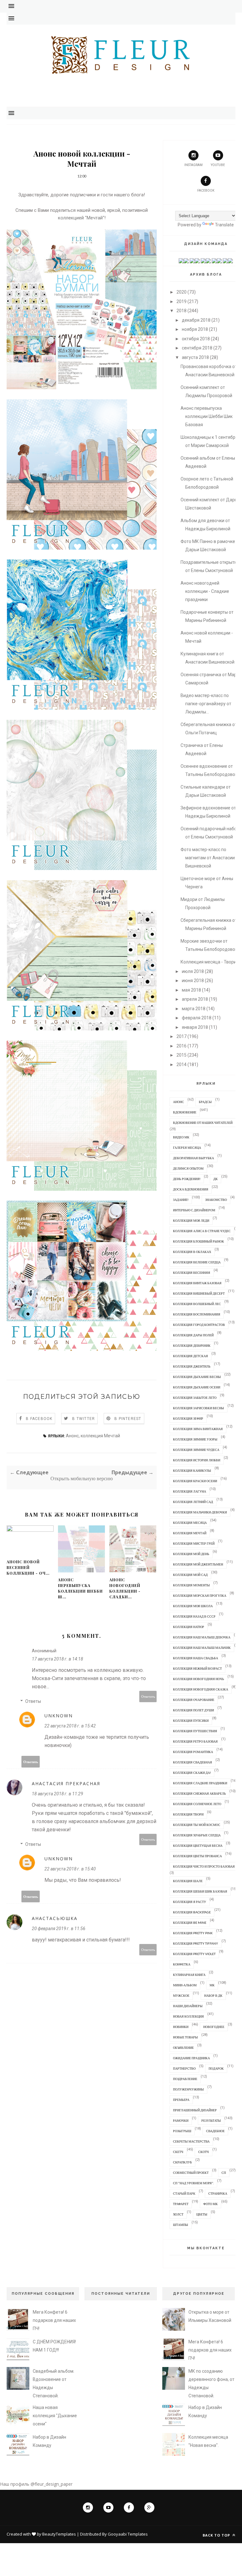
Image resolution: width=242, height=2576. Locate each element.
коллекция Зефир (188, 1418)
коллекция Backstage (192, 1912)
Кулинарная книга (189, 1975)
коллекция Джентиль (192, 1366)
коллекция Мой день (191, 1554)
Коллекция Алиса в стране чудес (202, 1231)
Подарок (216, 2068)
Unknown (59, 1716)
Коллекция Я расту (190, 1902)
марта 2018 (194, 1009)
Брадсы (205, 1102)
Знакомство (216, 1200)
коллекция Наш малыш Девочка (202, 1637)
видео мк (181, 1137)
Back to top (217, 2535)
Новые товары (185, 2037)
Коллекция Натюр (189, 1627)
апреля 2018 (195, 999)
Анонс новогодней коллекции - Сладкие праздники (205, 591)
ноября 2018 (195, 329)
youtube (218, 165)
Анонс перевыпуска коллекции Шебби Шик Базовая (207, 416)
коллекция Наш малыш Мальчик (202, 1648)
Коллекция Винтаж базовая (197, 1283)
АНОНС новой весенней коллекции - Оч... (28, 1567)
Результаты (211, 2120)
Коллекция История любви (197, 1460)
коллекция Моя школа (193, 1606)
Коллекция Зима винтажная (198, 1429)
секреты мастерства (191, 2141)
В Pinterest (128, 1419)
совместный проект (191, 2173)
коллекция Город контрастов (199, 1325)
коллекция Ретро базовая (195, 1741)
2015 (181, 1055)
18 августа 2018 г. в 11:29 (58, 1794)
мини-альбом (185, 1985)
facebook (206, 191)
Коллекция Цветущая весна (198, 1846)
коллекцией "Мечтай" (81, 218)
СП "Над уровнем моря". (193, 2183)
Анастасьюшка (55, 1918)
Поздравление (185, 2079)
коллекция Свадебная (193, 1762)
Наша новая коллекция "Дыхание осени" (55, 2416)
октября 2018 (196, 339)
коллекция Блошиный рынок (199, 1241)
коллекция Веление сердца (197, 1262)
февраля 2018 (197, 1018)
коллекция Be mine (190, 1923)
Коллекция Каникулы (192, 1470)
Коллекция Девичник (192, 1345)
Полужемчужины (188, 2089)
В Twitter (84, 1419)
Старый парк (184, 2193)
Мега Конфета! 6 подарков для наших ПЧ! (54, 2320)
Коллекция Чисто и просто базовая (204, 1866)
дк (216, 1179)
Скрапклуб (182, 2162)
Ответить (148, 1696)
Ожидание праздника (191, 2058)
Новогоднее (214, 2027)
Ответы (33, 1701)
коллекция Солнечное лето (197, 1804)
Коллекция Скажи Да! (192, 1773)
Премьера (181, 2100)
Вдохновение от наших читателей (203, 1123)
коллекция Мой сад (190, 1575)
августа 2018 (195, 357)
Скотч (204, 2152)
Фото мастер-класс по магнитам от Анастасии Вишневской (208, 858)
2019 (181, 301)
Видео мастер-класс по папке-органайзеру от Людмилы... (206, 704)
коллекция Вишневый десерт (199, 1293)
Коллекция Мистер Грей (194, 1543)
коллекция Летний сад (193, 1502)
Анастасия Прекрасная (66, 1783)
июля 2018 (193, 971)
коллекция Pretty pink (193, 1933)
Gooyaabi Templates (128, 2534)
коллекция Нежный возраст (197, 1668)
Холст (178, 2214)
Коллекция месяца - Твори (208, 962)
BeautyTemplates (59, 2534)
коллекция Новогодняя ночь (199, 1679)
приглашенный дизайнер (195, 2110)
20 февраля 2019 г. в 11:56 (59, 1929)
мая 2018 (191, 990)
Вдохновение (185, 1112)
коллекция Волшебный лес (197, 1304)
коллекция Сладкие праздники (200, 1783)
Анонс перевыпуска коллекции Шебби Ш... (80, 1588)
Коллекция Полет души (193, 1710)
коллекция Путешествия (195, 1731)
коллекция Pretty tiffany (196, 1943)
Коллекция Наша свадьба (196, 1658)
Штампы (181, 2225)
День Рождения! (187, 1179)
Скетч (178, 2152)
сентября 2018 (197, 348)
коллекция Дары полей (193, 1335)
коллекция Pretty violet (194, 1954)
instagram (193, 165)
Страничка (218, 2193)
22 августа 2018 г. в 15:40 (70, 1869)
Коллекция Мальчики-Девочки (200, 1512)
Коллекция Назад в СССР (194, 1616)
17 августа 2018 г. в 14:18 (58, 1659)
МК (212, 1985)
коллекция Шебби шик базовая (200, 1891)
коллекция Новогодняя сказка (201, 1689)
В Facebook (39, 1419)
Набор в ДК (213, 1995)
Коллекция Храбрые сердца (197, 1835)
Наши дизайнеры (188, 2006)
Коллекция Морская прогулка (200, 1595)
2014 (181, 1064)
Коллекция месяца (190, 1523)
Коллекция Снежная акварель (199, 1793)
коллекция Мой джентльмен (198, 1564)
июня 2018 (193, 981)
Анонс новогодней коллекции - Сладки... (125, 1588)
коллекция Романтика (193, 1752)
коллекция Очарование (194, 1700)
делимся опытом (188, 1168)
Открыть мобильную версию (82, 1479)
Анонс (72, 1436)
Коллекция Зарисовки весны (199, 1408)
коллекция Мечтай (100, 1436)
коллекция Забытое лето (195, 1398)
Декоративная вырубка (193, 1158)
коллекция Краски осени (195, 1481)
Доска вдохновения (191, 1189)
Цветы (202, 2214)
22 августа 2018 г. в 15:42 (70, 1726)
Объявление (183, 2048)
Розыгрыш (182, 2131)
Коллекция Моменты (191, 1585)
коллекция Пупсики (191, 1720)
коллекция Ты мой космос (197, 1825)
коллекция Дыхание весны (197, 1377)
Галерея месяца (187, 1148)
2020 (181, 292)
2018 (181, 311)
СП (224, 2173)
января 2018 (195, 1027)
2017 (181, 1036)
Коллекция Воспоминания (197, 1314)
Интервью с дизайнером (194, 1210)
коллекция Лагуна (190, 1491)
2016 (181, 1046)
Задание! (181, 1200)
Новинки (181, 2027)
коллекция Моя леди (191, 1220)
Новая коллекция (188, 2016)
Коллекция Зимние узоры (195, 1439)
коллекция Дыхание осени (197, 1387)
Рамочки (181, 2120)
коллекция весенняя (192, 1273)
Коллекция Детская (190, 1356)
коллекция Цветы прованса (197, 1856)
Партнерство (184, 2068)
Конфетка (182, 1964)
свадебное (215, 2131)
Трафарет (181, 2204)
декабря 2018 (196, 320)
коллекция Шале (188, 1881)
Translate (224, 225)
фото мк (210, 2204)
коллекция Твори (188, 1814)
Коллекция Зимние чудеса (196, 1450)
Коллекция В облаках (192, 1252)
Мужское (181, 1995)
